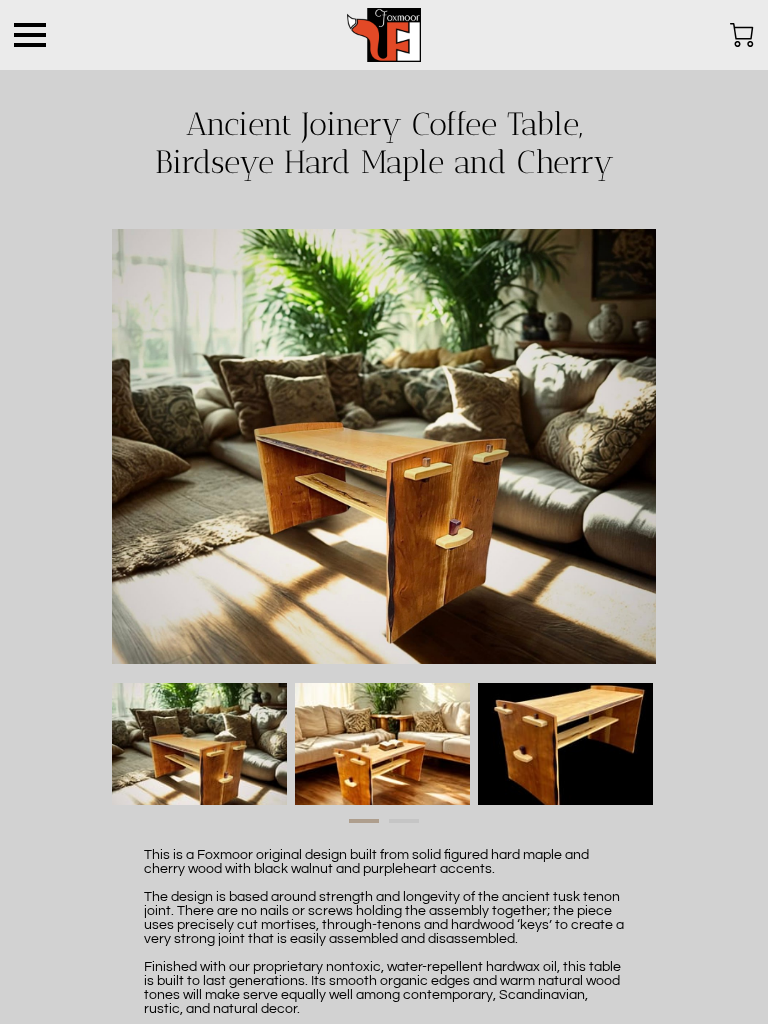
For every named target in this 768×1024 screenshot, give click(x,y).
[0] (742, 35)
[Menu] (30, 35)
